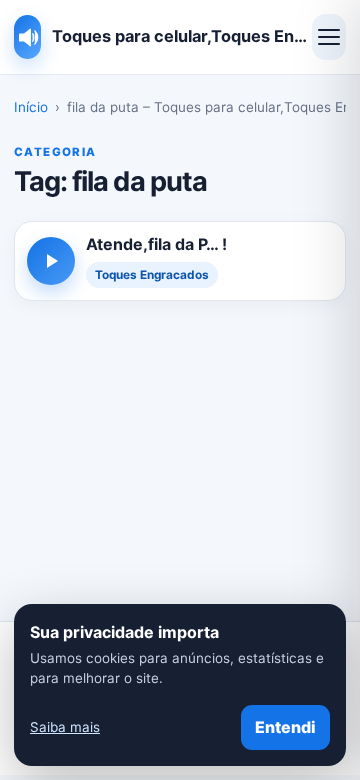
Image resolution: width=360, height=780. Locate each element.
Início (31, 107)
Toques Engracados (152, 275)
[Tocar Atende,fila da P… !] (51, 261)
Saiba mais (65, 727)
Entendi (285, 727)
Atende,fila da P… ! (156, 244)
